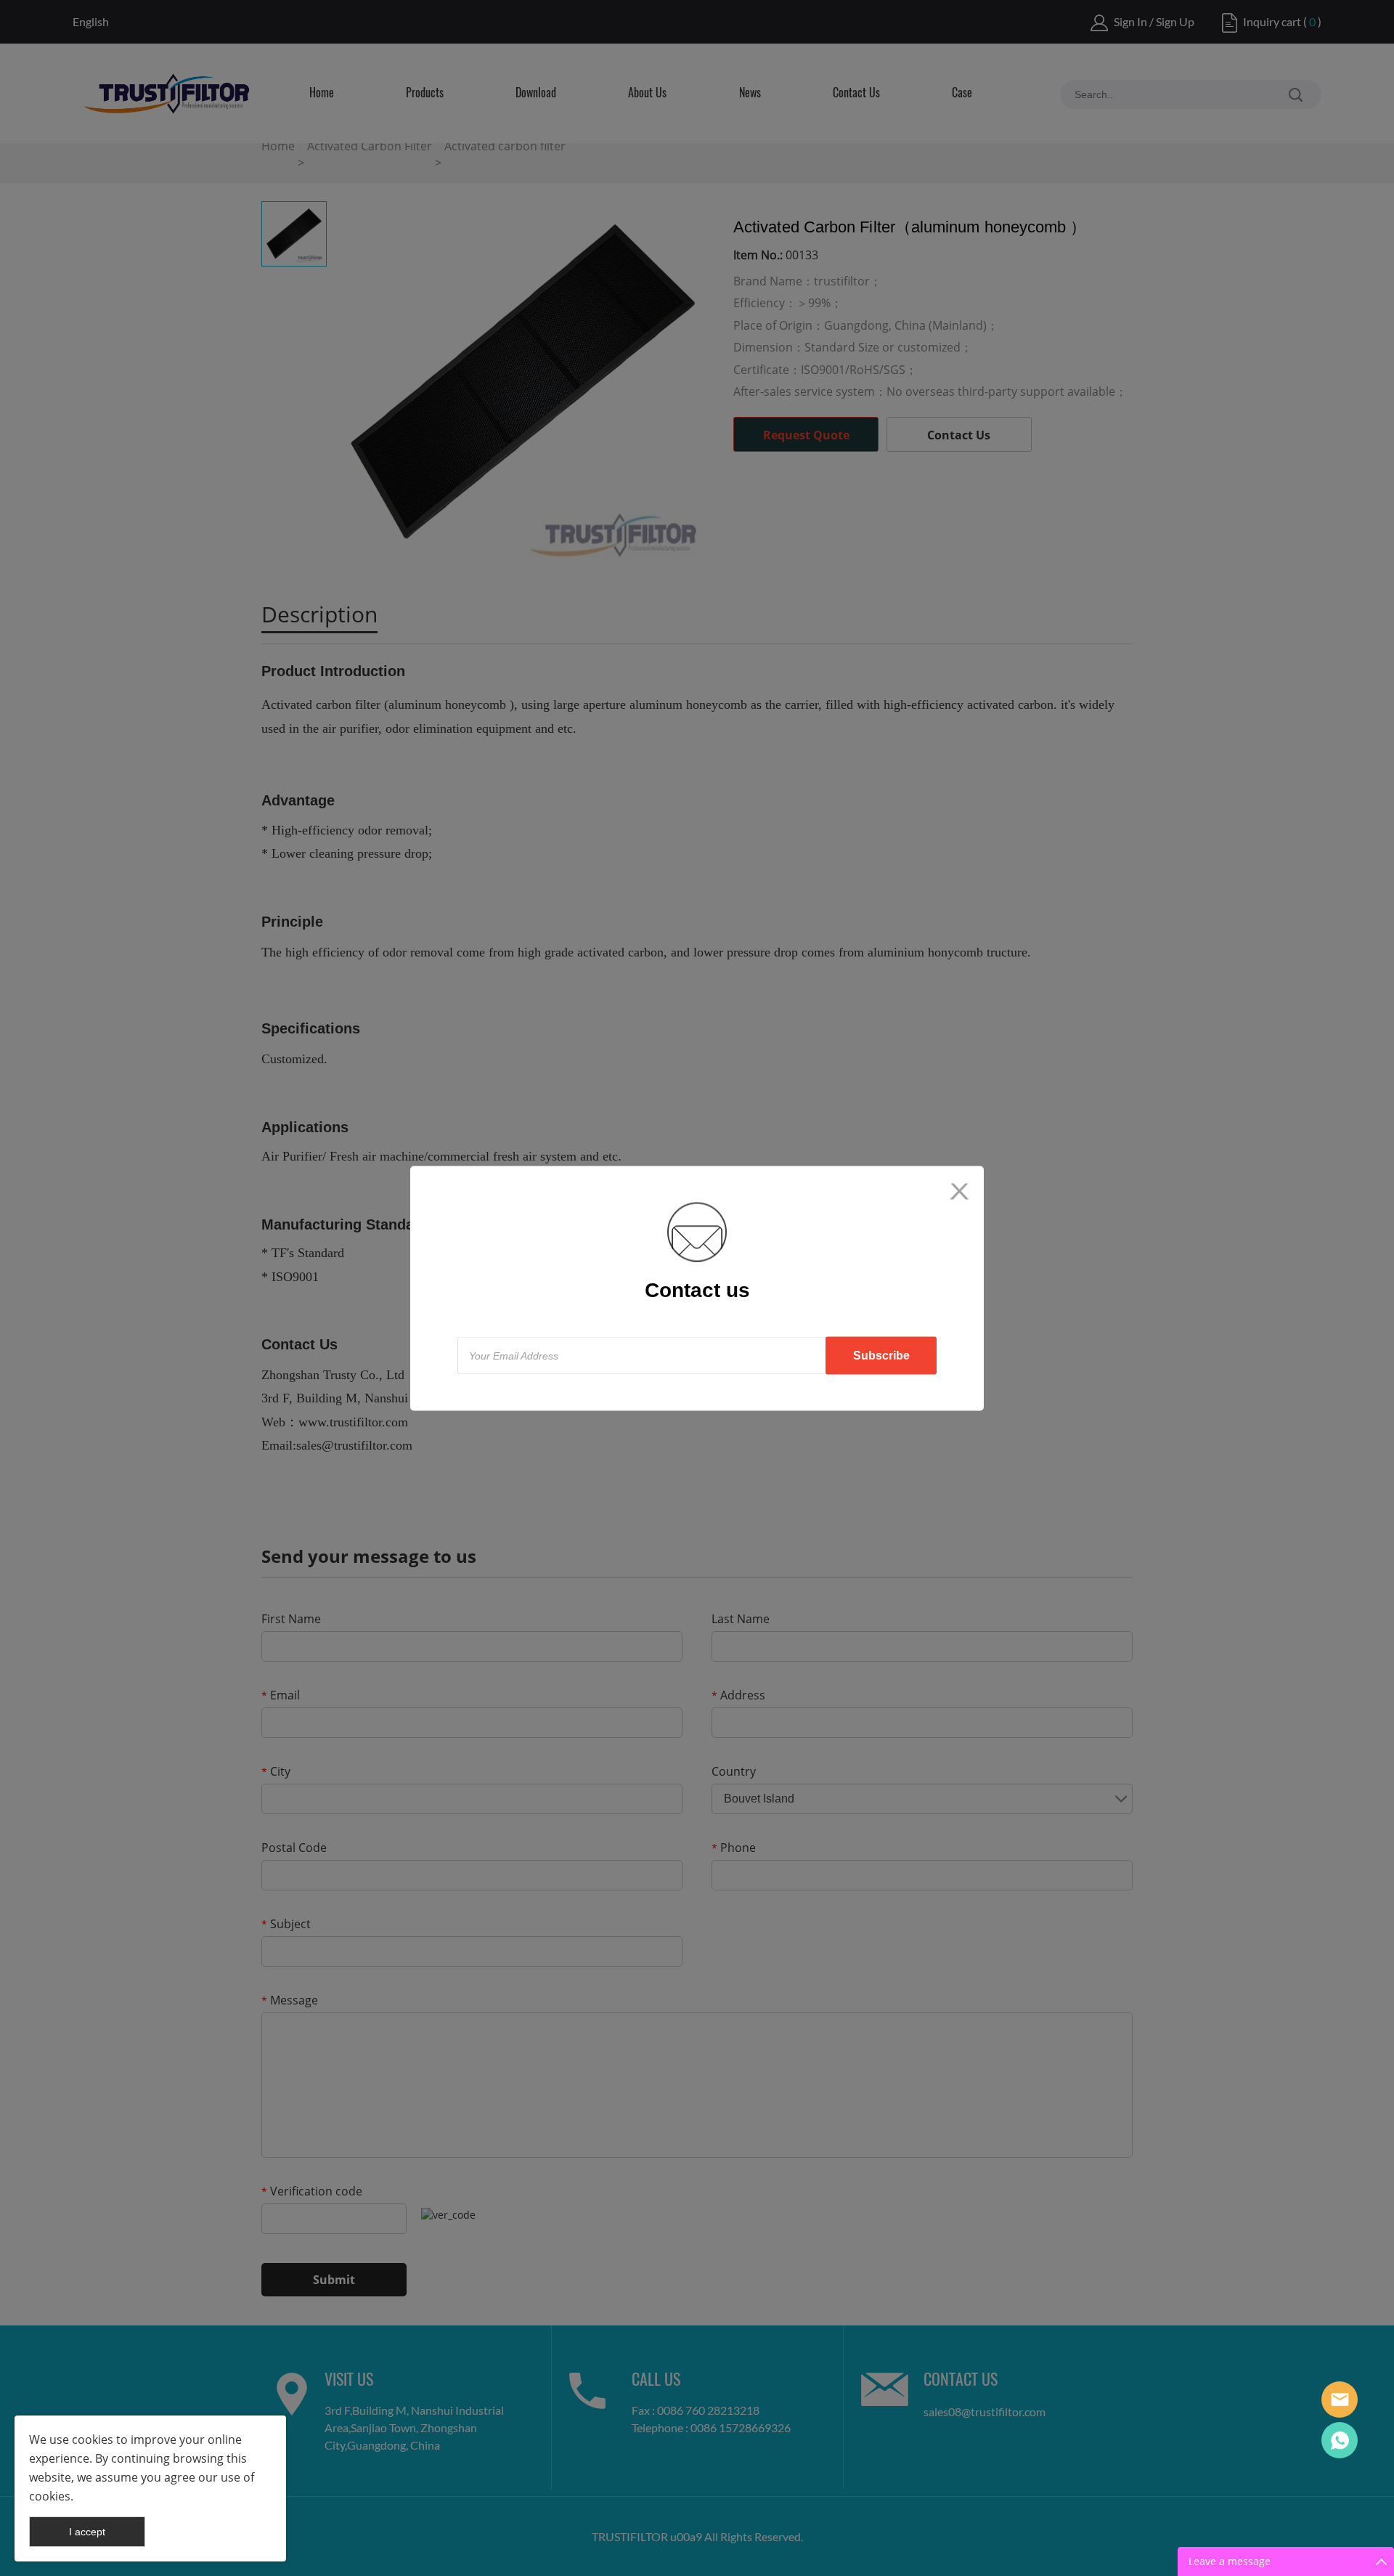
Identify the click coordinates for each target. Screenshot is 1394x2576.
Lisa (1340, 2400)
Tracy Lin (1340, 2440)
